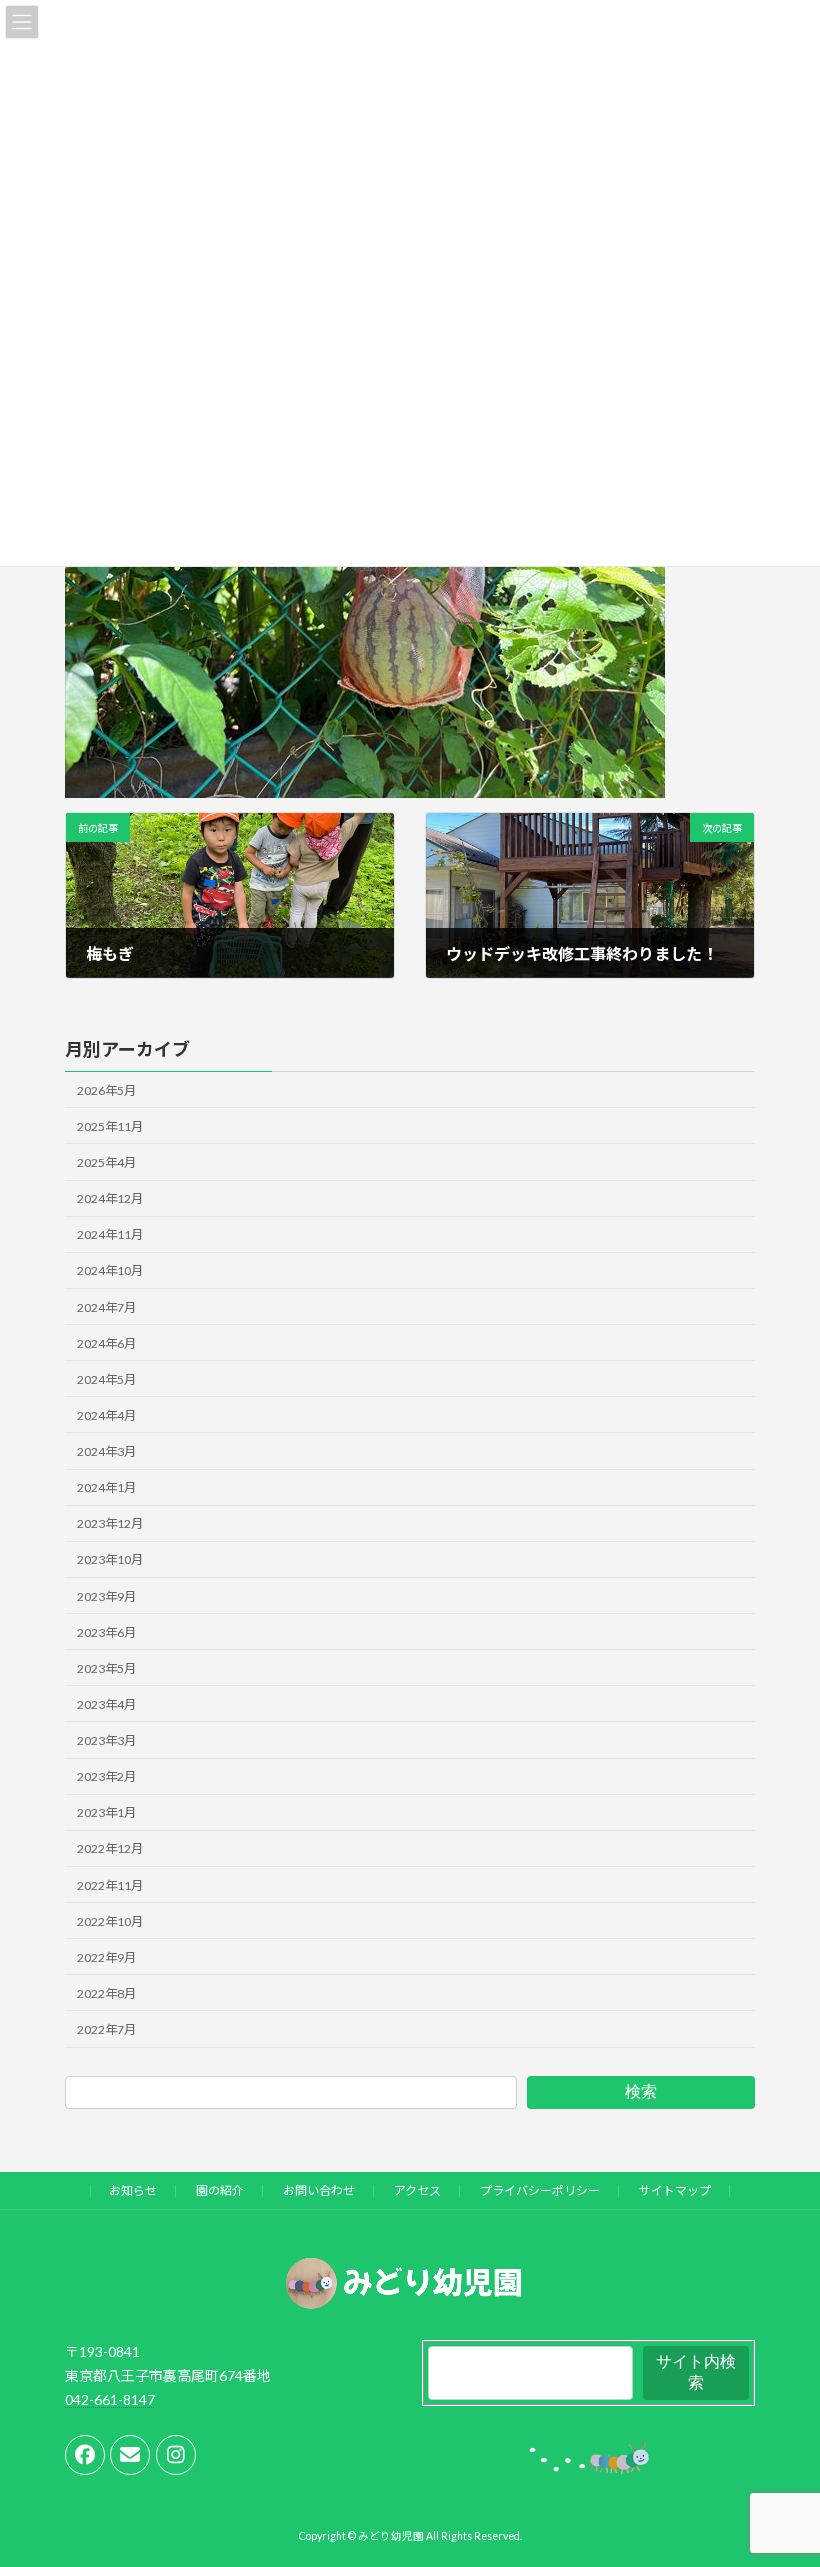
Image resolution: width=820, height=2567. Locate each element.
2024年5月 (106, 1379)
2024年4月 (106, 1415)
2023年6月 (106, 1632)
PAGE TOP (782, 2469)
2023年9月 (106, 1596)
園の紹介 (220, 2190)
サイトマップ (675, 2190)
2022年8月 (106, 1993)
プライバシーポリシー (540, 2190)
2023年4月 (106, 1704)
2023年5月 (106, 1668)
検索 (641, 2091)
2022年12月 (110, 1849)
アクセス (417, 2190)
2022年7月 (106, 2029)
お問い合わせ (319, 2190)
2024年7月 (106, 1307)
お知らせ (133, 2190)
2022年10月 (110, 1921)
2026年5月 (106, 1090)
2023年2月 (106, 1776)
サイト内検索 (696, 2372)
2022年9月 (106, 1957)
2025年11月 (110, 1126)
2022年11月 (110, 1885)
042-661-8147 (110, 2398)
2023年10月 (110, 1560)
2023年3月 (106, 1740)
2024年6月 (106, 1343)
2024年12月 (110, 1198)
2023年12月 (110, 1523)
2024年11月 (110, 1234)
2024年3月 (106, 1451)
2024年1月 (106, 1487)
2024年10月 (110, 1271)
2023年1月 (106, 1812)
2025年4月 (106, 1162)
